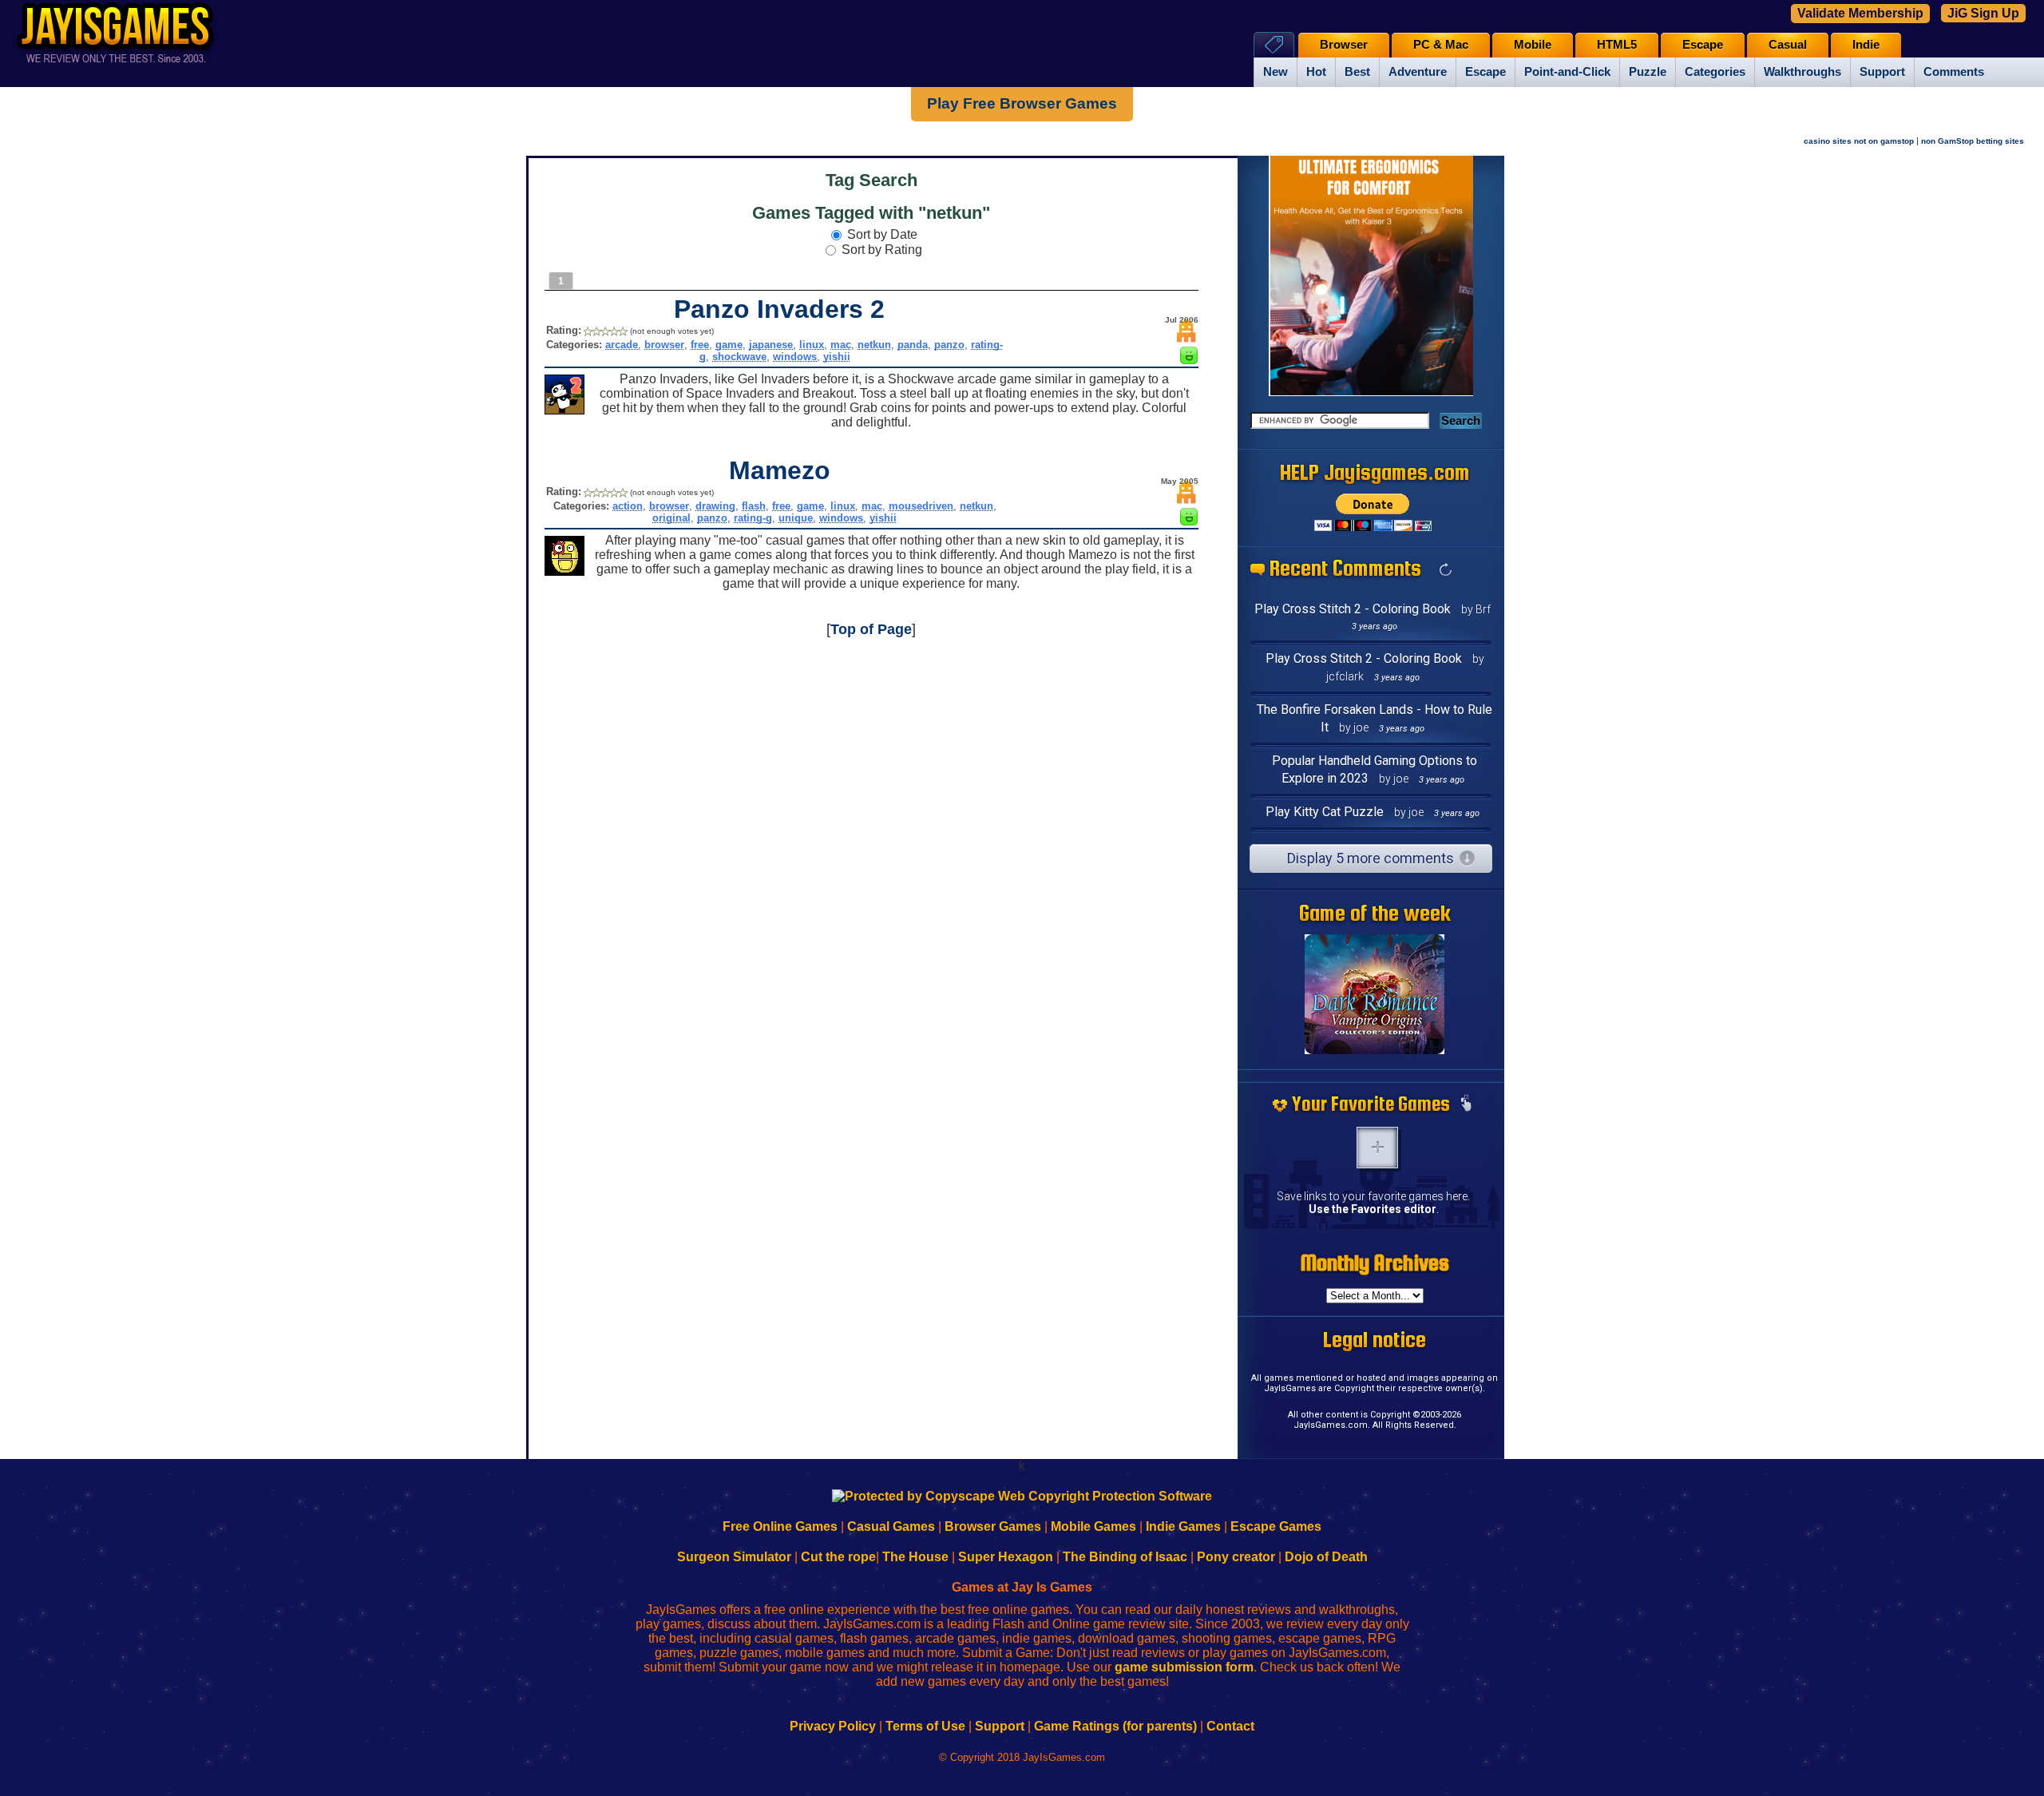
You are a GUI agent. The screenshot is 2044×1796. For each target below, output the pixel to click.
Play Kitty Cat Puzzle (1325, 812)
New (1276, 72)
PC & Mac (1441, 45)
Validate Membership (1860, 13)
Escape (1485, 72)
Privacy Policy (833, 1726)
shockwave (739, 357)
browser (664, 345)
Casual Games (891, 1526)
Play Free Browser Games (1022, 103)
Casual (1788, 45)
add (1377, 1148)
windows (795, 357)
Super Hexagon (1006, 1557)
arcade (622, 345)
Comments (1954, 72)
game (729, 345)
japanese (771, 345)
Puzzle (1648, 72)
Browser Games (993, 1526)
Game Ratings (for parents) (1115, 1726)
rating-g (753, 518)
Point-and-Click (1567, 72)
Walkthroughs (1802, 72)
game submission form (1184, 1667)
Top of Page (871, 629)
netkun (874, 345)
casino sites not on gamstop (1859, 141)
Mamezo (780, 470)
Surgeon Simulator (734, 1557)
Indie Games (1183, 1526)
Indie (1866, 45)
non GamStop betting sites (1973, 141)
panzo (949, 345)
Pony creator (1236, 1557)
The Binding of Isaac (1125, 1557)
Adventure (1418, 72)
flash (754, 506)
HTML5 (1617, 45)
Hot (1316, 72)
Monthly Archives (1375, 1263)
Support (1882, 72)
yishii (837, 357)
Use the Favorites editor (1373, 1209)
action (628, 506)
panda (913, 345)
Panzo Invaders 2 (779, 309)
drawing (715, 506)
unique (796, 518)
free (700, 345)
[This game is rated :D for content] (1189, 360)
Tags (1274, 44)
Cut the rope (838, 1557)
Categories (1715, 72)
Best (1357, 72)
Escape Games (1276, 1526)
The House (915, 1557)
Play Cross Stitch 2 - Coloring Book (1353, 609)
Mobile (1533, 45)
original (671, 518)
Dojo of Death (1326, 1557)
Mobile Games (1093, 1526)
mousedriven (921, 506)
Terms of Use (925, 1726)
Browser (1344, 45)
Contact (1230, 1726)
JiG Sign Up (1983, 13)
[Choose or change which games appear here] (1466, 1104)
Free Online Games (780, 1526)
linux (812, 345)
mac (841, 345)
